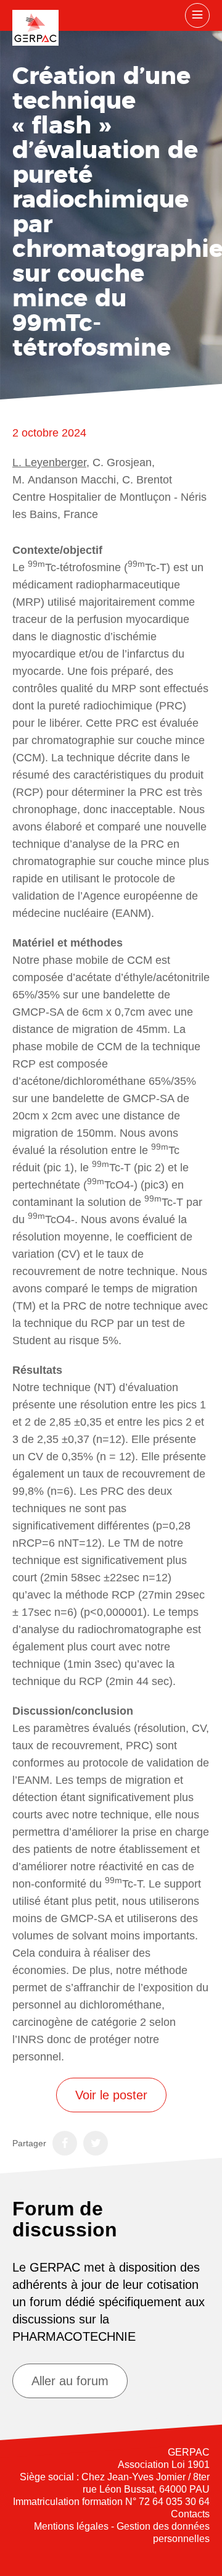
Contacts (190, 2514)
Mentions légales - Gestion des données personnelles (122, 2532)
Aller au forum (70, 2381)
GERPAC (35, 28)
